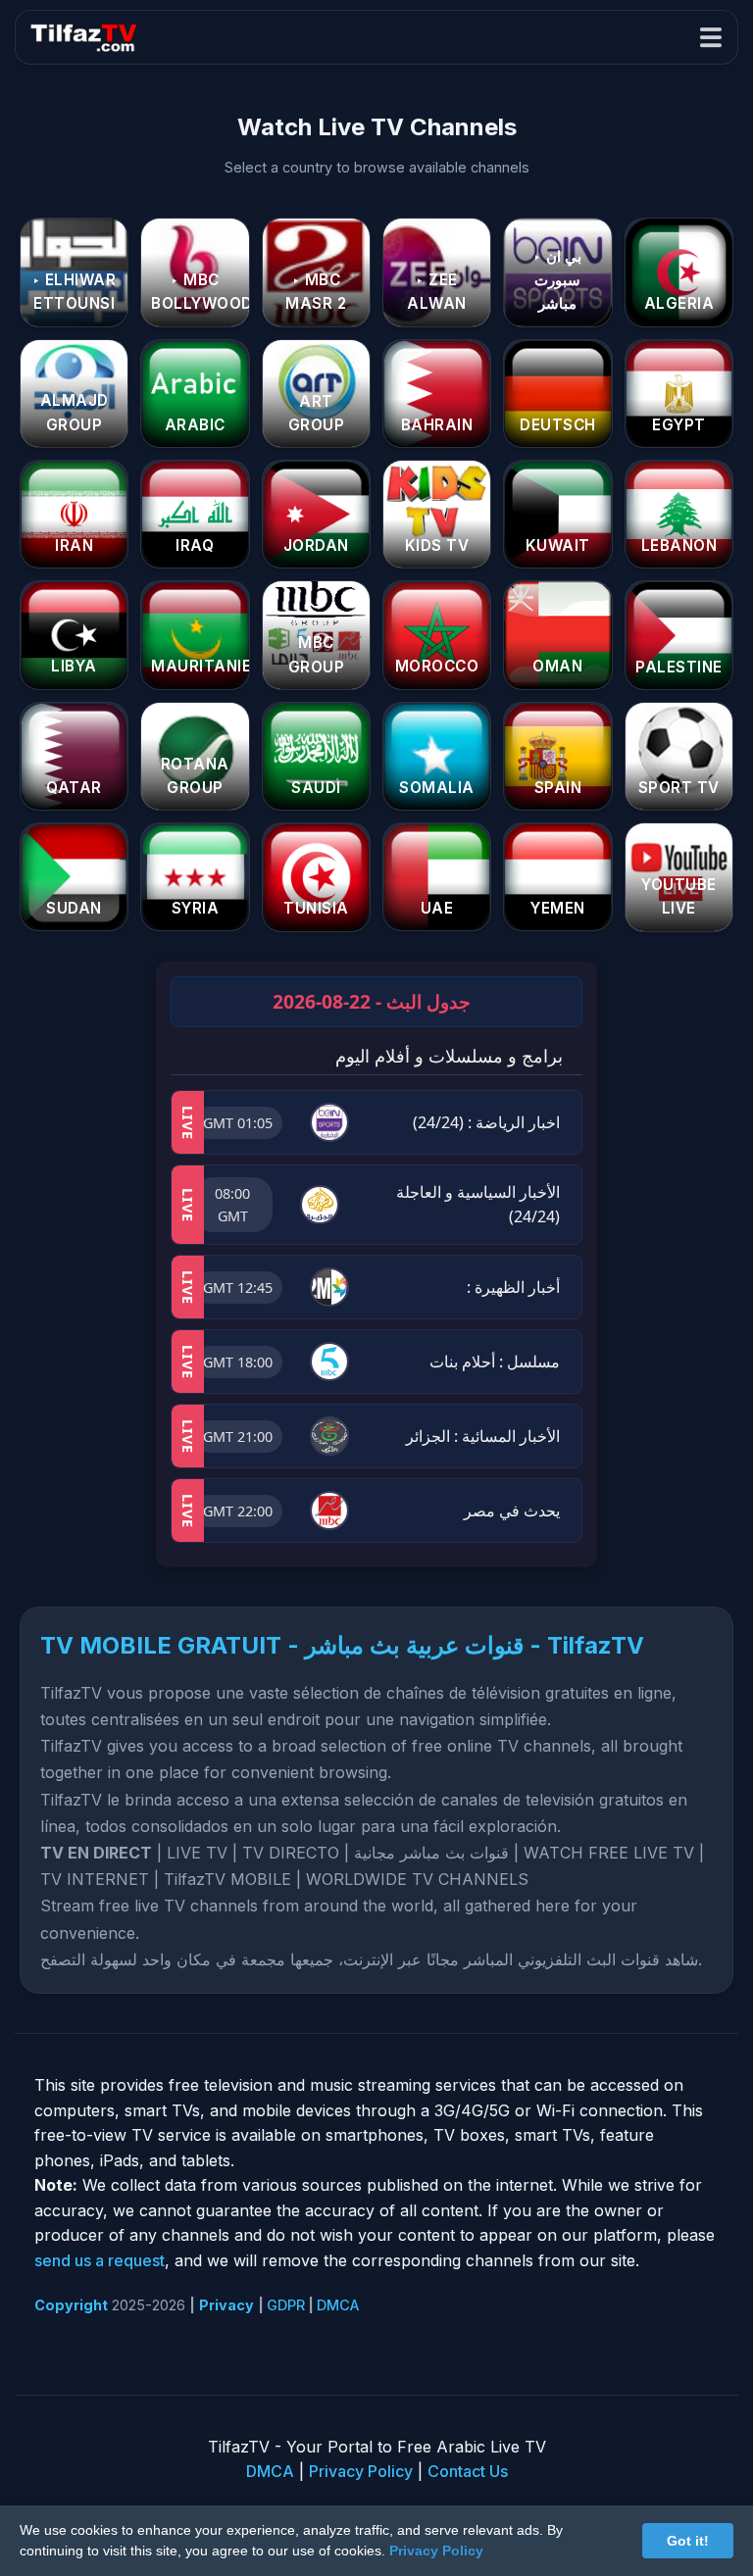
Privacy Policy (361, 2471)
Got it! (688, 2541)
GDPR (286, 2305)
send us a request (100, 2260)
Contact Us (468, 2471)
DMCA (338, 2305)
